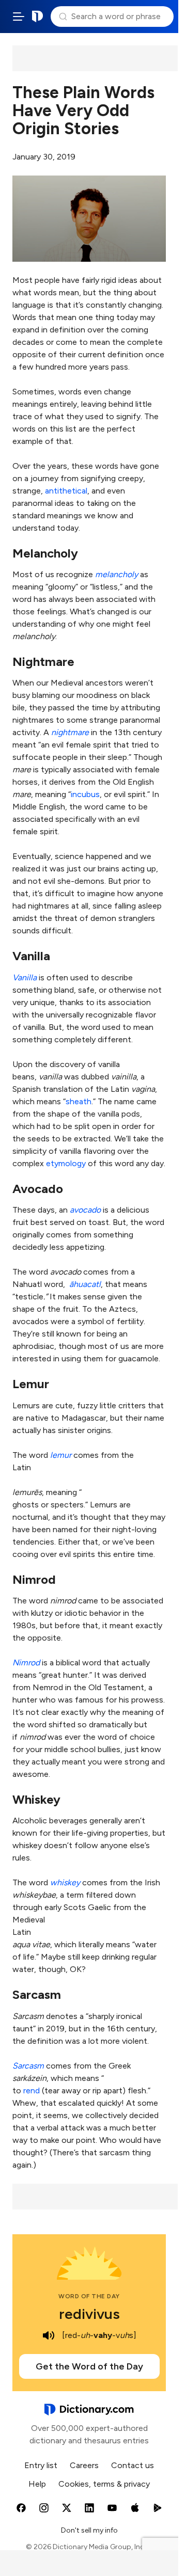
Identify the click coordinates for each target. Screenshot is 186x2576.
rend (32, 2090)
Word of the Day (89, 2296)
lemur (61, 1455)
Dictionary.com (38, 17)
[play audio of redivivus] (49, 2335)
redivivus (89, 2314)
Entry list (41, 2465)
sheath (79, 1101)
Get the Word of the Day (89, 2366)
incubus (85, 794)
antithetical (66, 491)
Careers (84, 2465)
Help (37, 2484)
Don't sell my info (89, 2530)
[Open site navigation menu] (19, 17)
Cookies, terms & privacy (104, 2484)
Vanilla (25, 977)
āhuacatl (85, 1284)
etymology (66, 1163)
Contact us (133, 2465)
